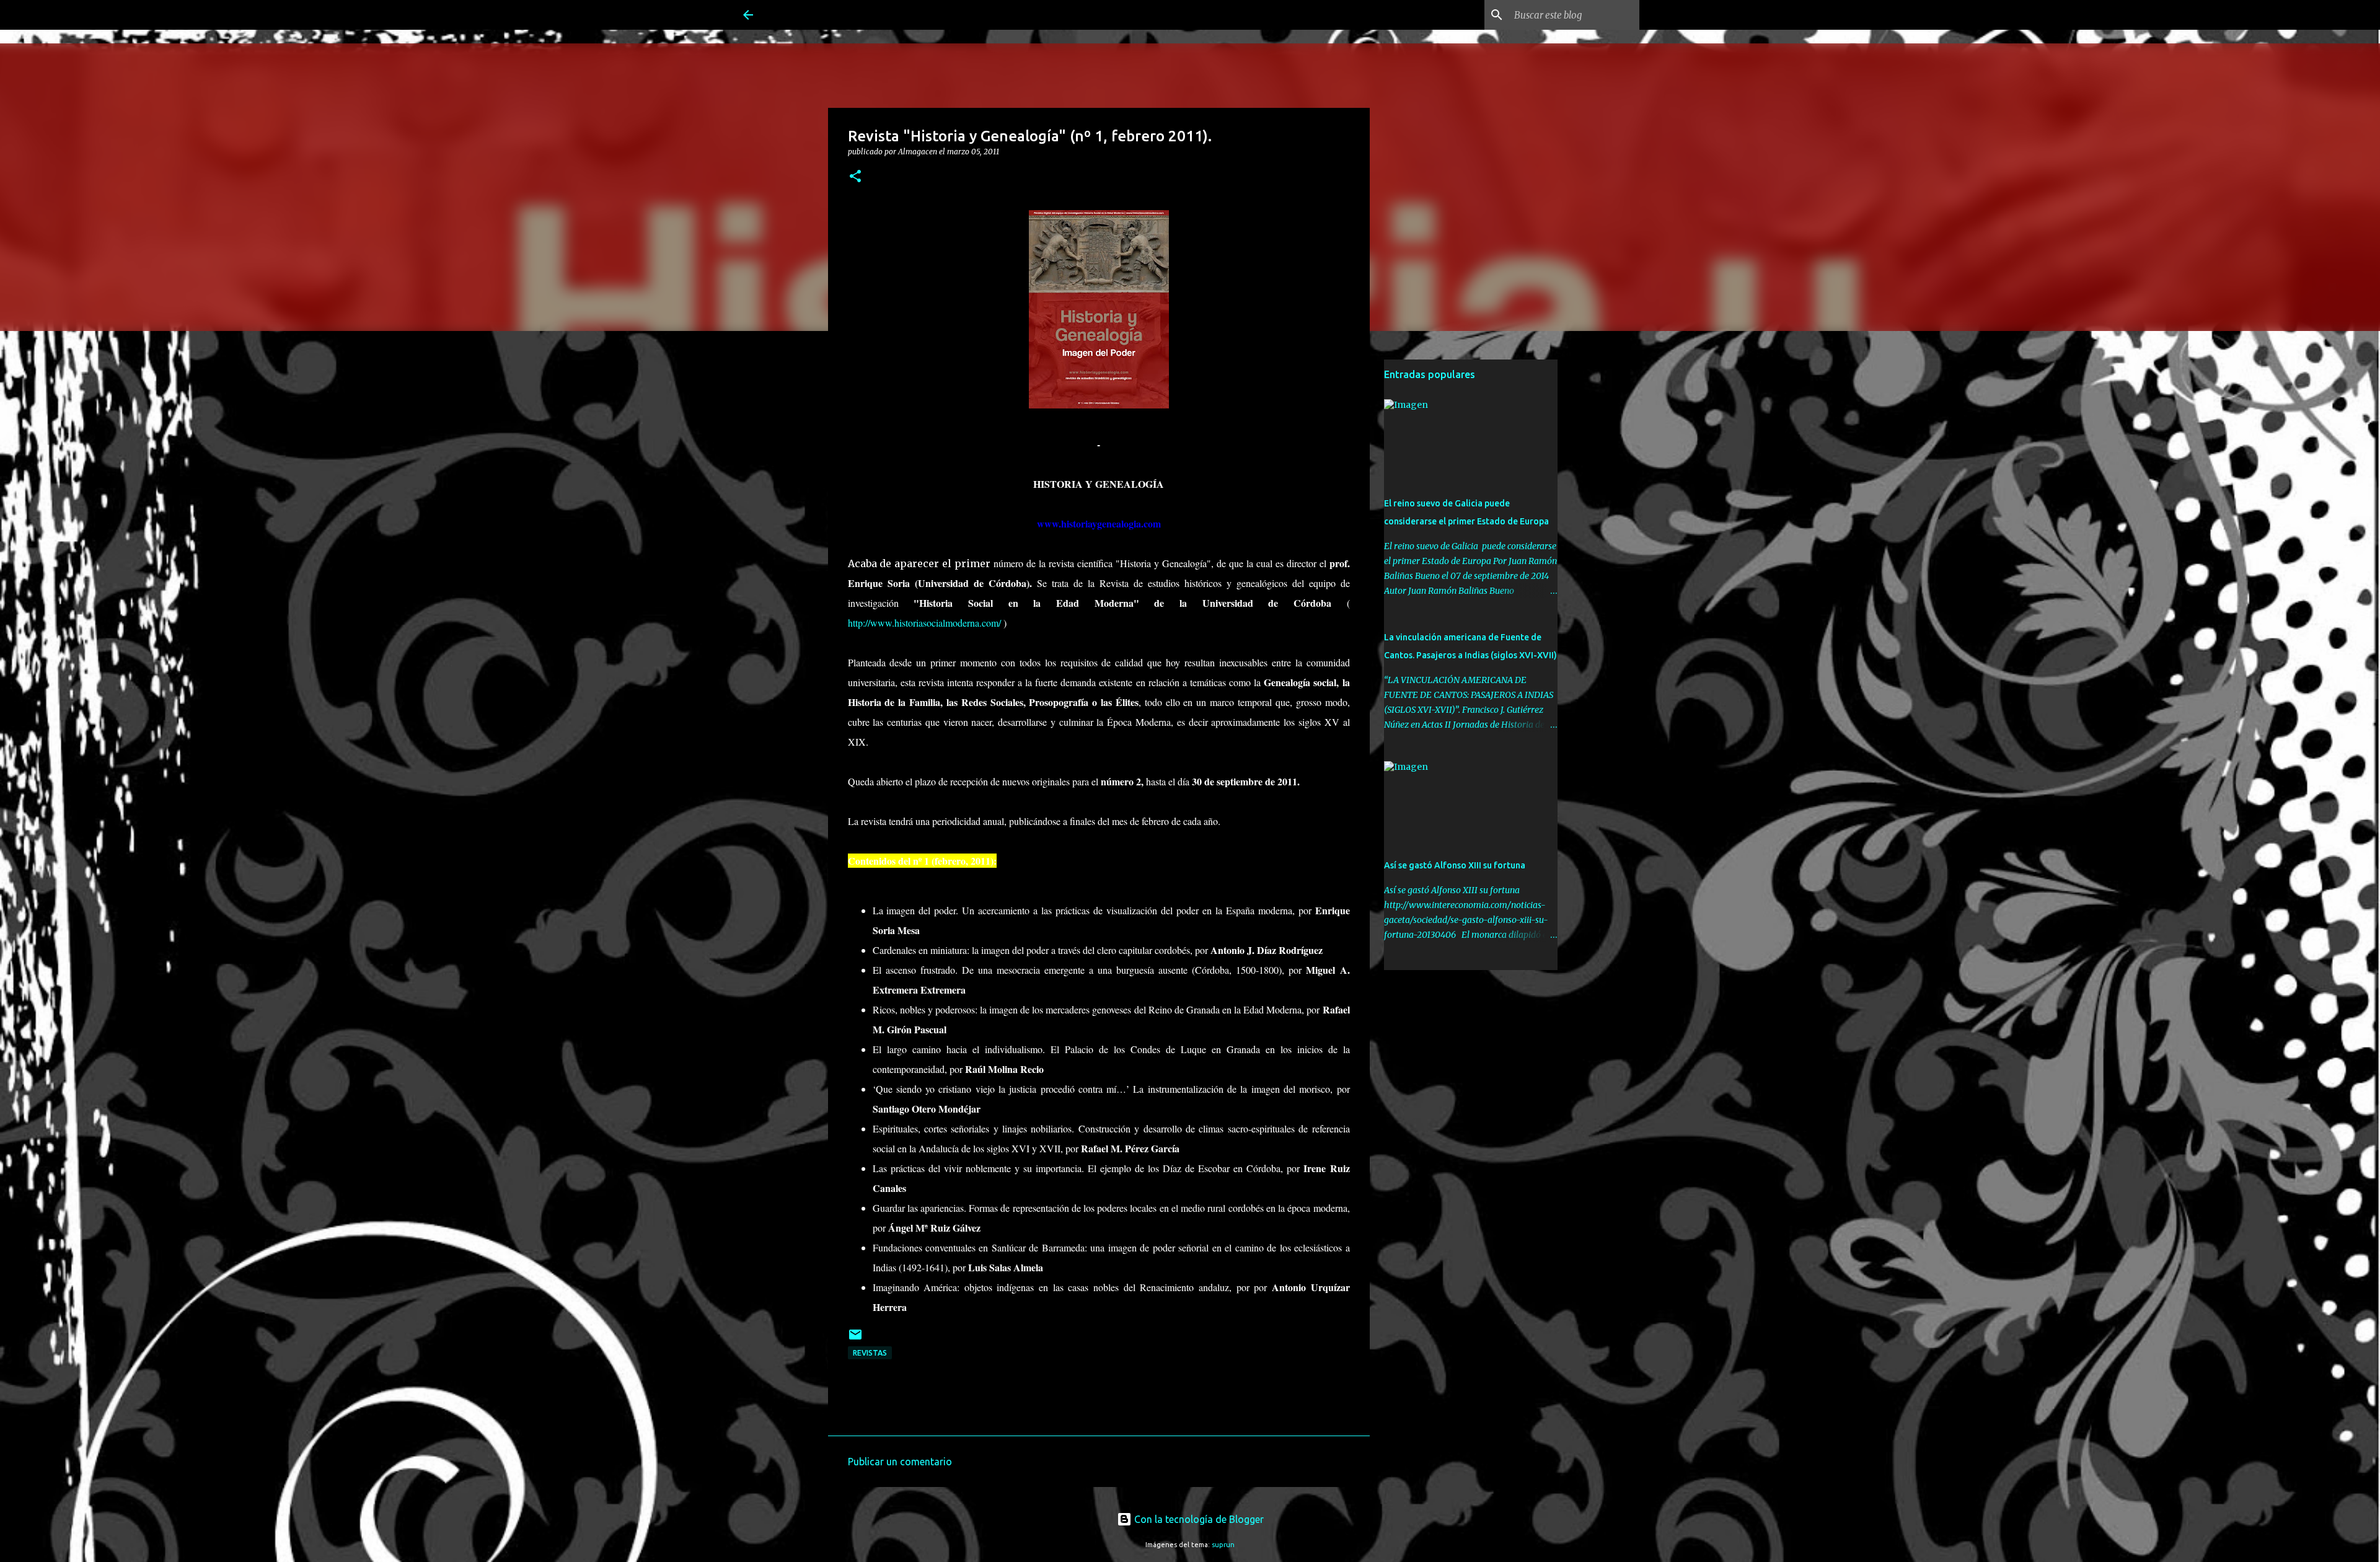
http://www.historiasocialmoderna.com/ (924, 623)
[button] (855, 177)
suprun (1223, 1545)
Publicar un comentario (900, 1462)
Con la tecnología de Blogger (1198, 1519)
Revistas (870, 1353)
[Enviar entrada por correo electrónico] (855, 1339)
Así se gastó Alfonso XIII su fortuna (1455, 865)
